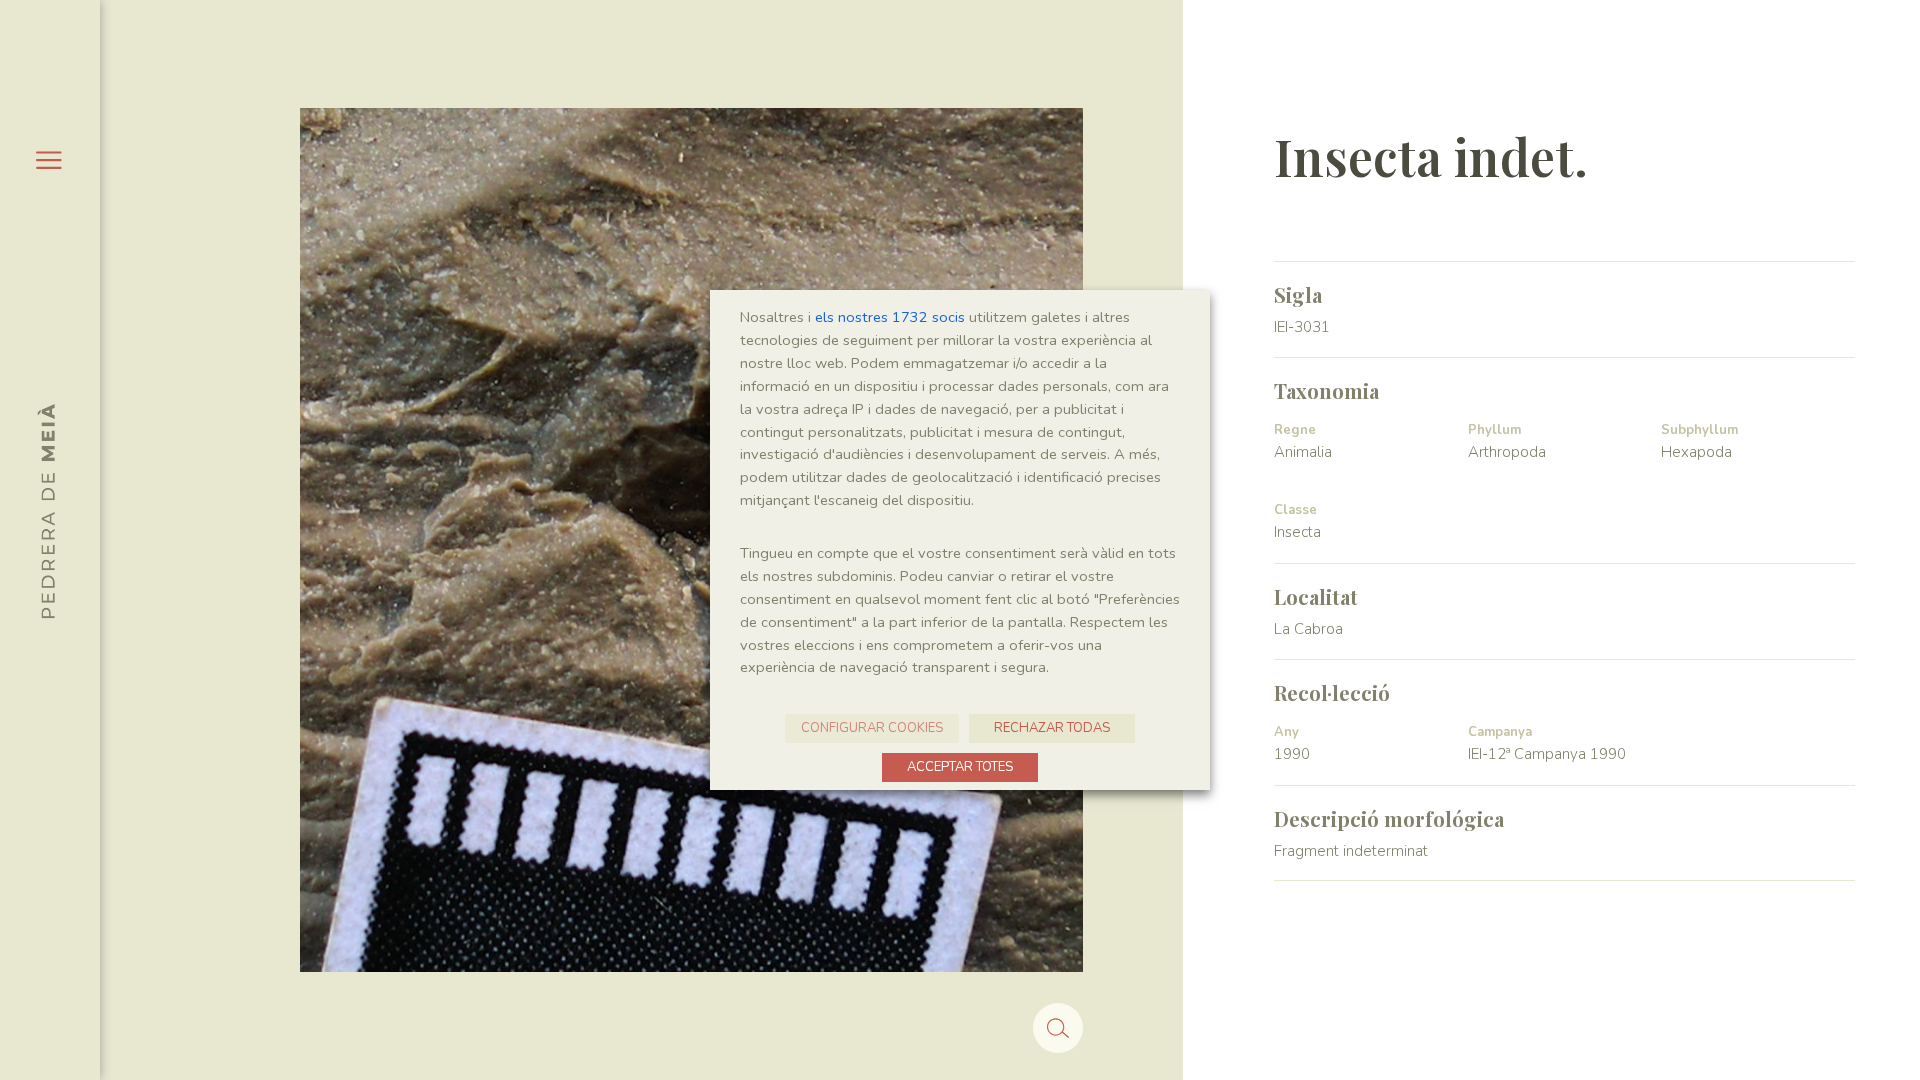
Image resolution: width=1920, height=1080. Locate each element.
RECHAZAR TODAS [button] (1052, 728)
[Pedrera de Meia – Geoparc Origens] (46, 511)
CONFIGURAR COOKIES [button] (872, 728)
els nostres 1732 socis (890, 317)
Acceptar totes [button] (960, 767)
